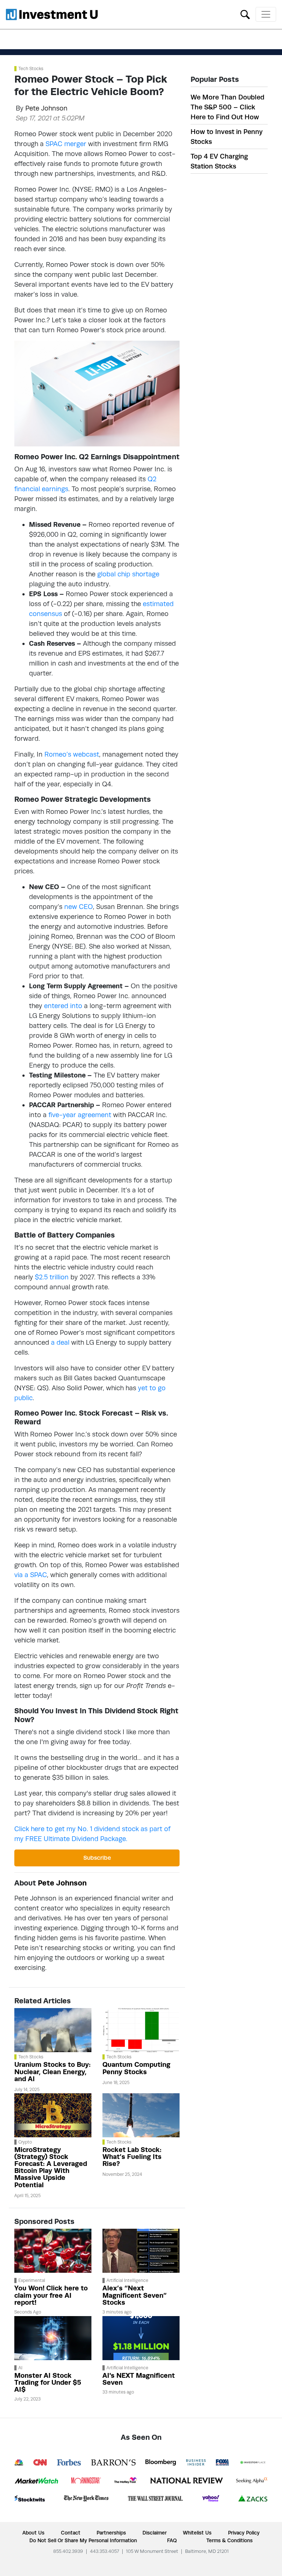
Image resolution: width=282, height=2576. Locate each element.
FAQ (172, 2540)
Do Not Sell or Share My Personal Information (83, 2540)
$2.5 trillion (52, 1277)
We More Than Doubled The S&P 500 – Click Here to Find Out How (227, 107)
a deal (60, 1342)
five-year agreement (80, 1115)
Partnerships (111, 2533)
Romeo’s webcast (72, 754)
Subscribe (97, 1858)
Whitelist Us (197, 2533)
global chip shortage (128, 574)
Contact (71, 2533)
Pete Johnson (46, 108)
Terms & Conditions (229, 2540)
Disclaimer (155, 2533)
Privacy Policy (244, 2533)
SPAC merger (66, 144)
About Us (33, 2533)
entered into (63, 1006)
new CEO (79, 907)
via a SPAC (31, 1575)
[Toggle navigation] (266, 14)
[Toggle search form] (245, 14)
